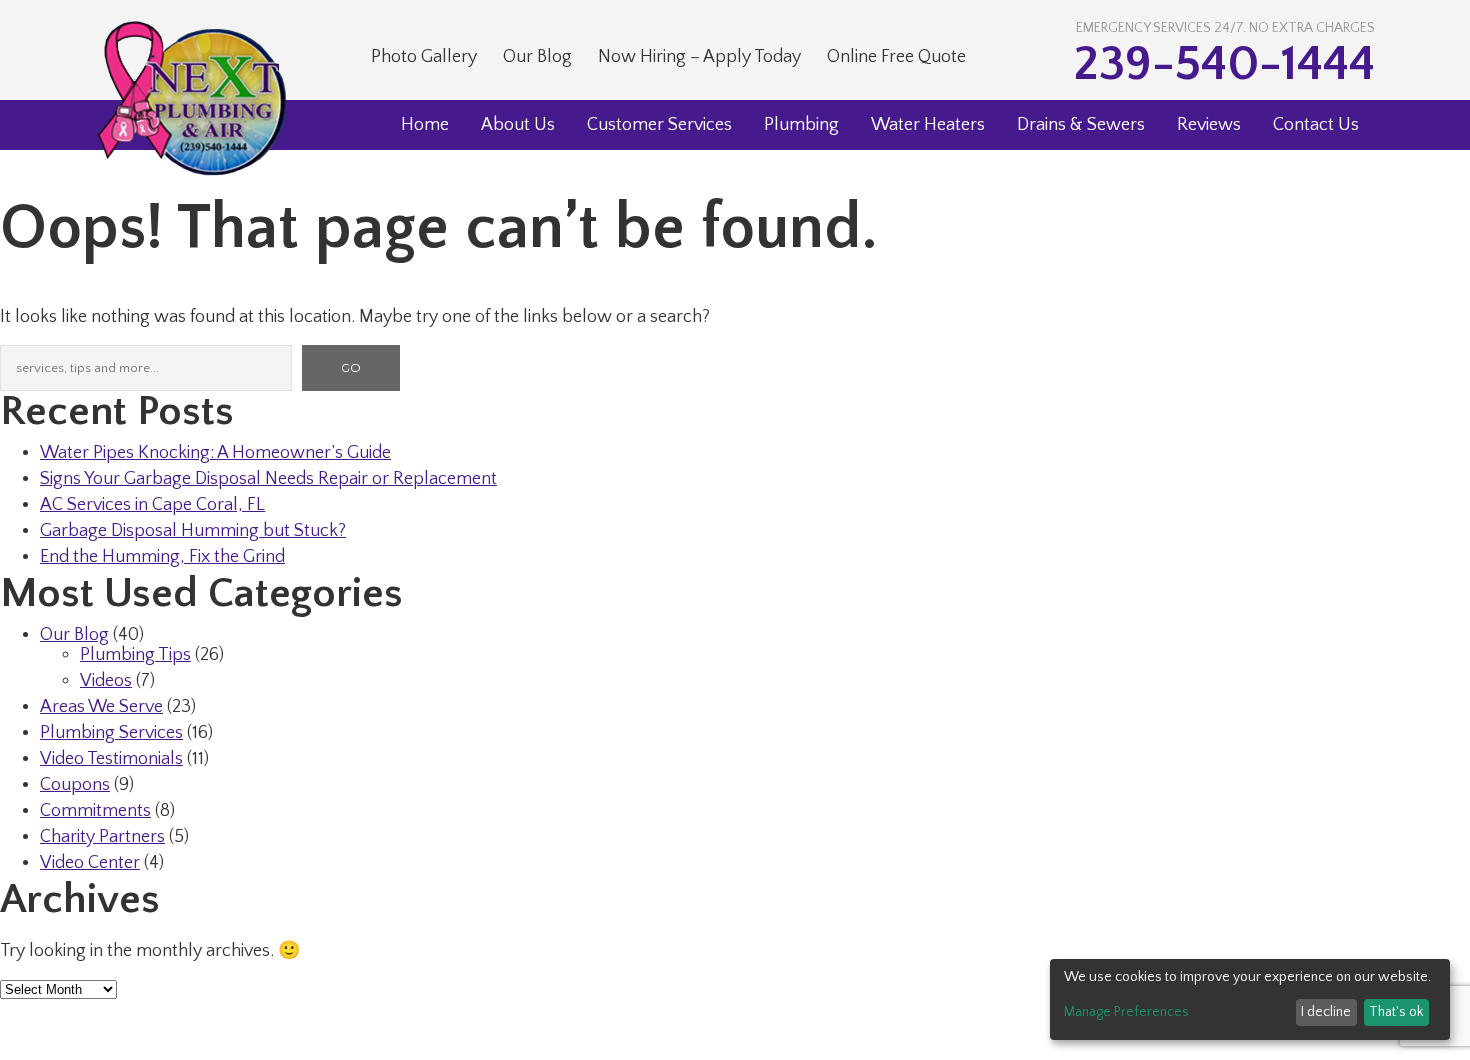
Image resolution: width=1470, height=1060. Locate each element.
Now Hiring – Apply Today (699, 57)
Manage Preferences (1126, 1012)
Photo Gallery (424, 57)
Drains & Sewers (1081, 125)
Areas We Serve (101, 707)
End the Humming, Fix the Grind (162, 557)
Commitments (95, 811)
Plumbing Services (111, 733)
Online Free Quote (896, 57)
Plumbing (801, 125)
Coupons (75, 785)
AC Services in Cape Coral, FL (152, 505)
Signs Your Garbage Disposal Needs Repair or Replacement (268, 479)
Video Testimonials (111, 759)
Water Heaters (928, 125)
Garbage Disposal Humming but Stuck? (193, 531)
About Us (518, 125)
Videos (106, 681)
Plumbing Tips (135, 655)
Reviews (1209, 125)
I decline (1326, 1012)
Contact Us (1316, 125)
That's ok (1396, 1012)
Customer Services (659, 125)
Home (425, 125)
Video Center (90, 863)
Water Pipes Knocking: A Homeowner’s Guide (215, 453)
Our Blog (537, 57)
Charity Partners (102, 837)
